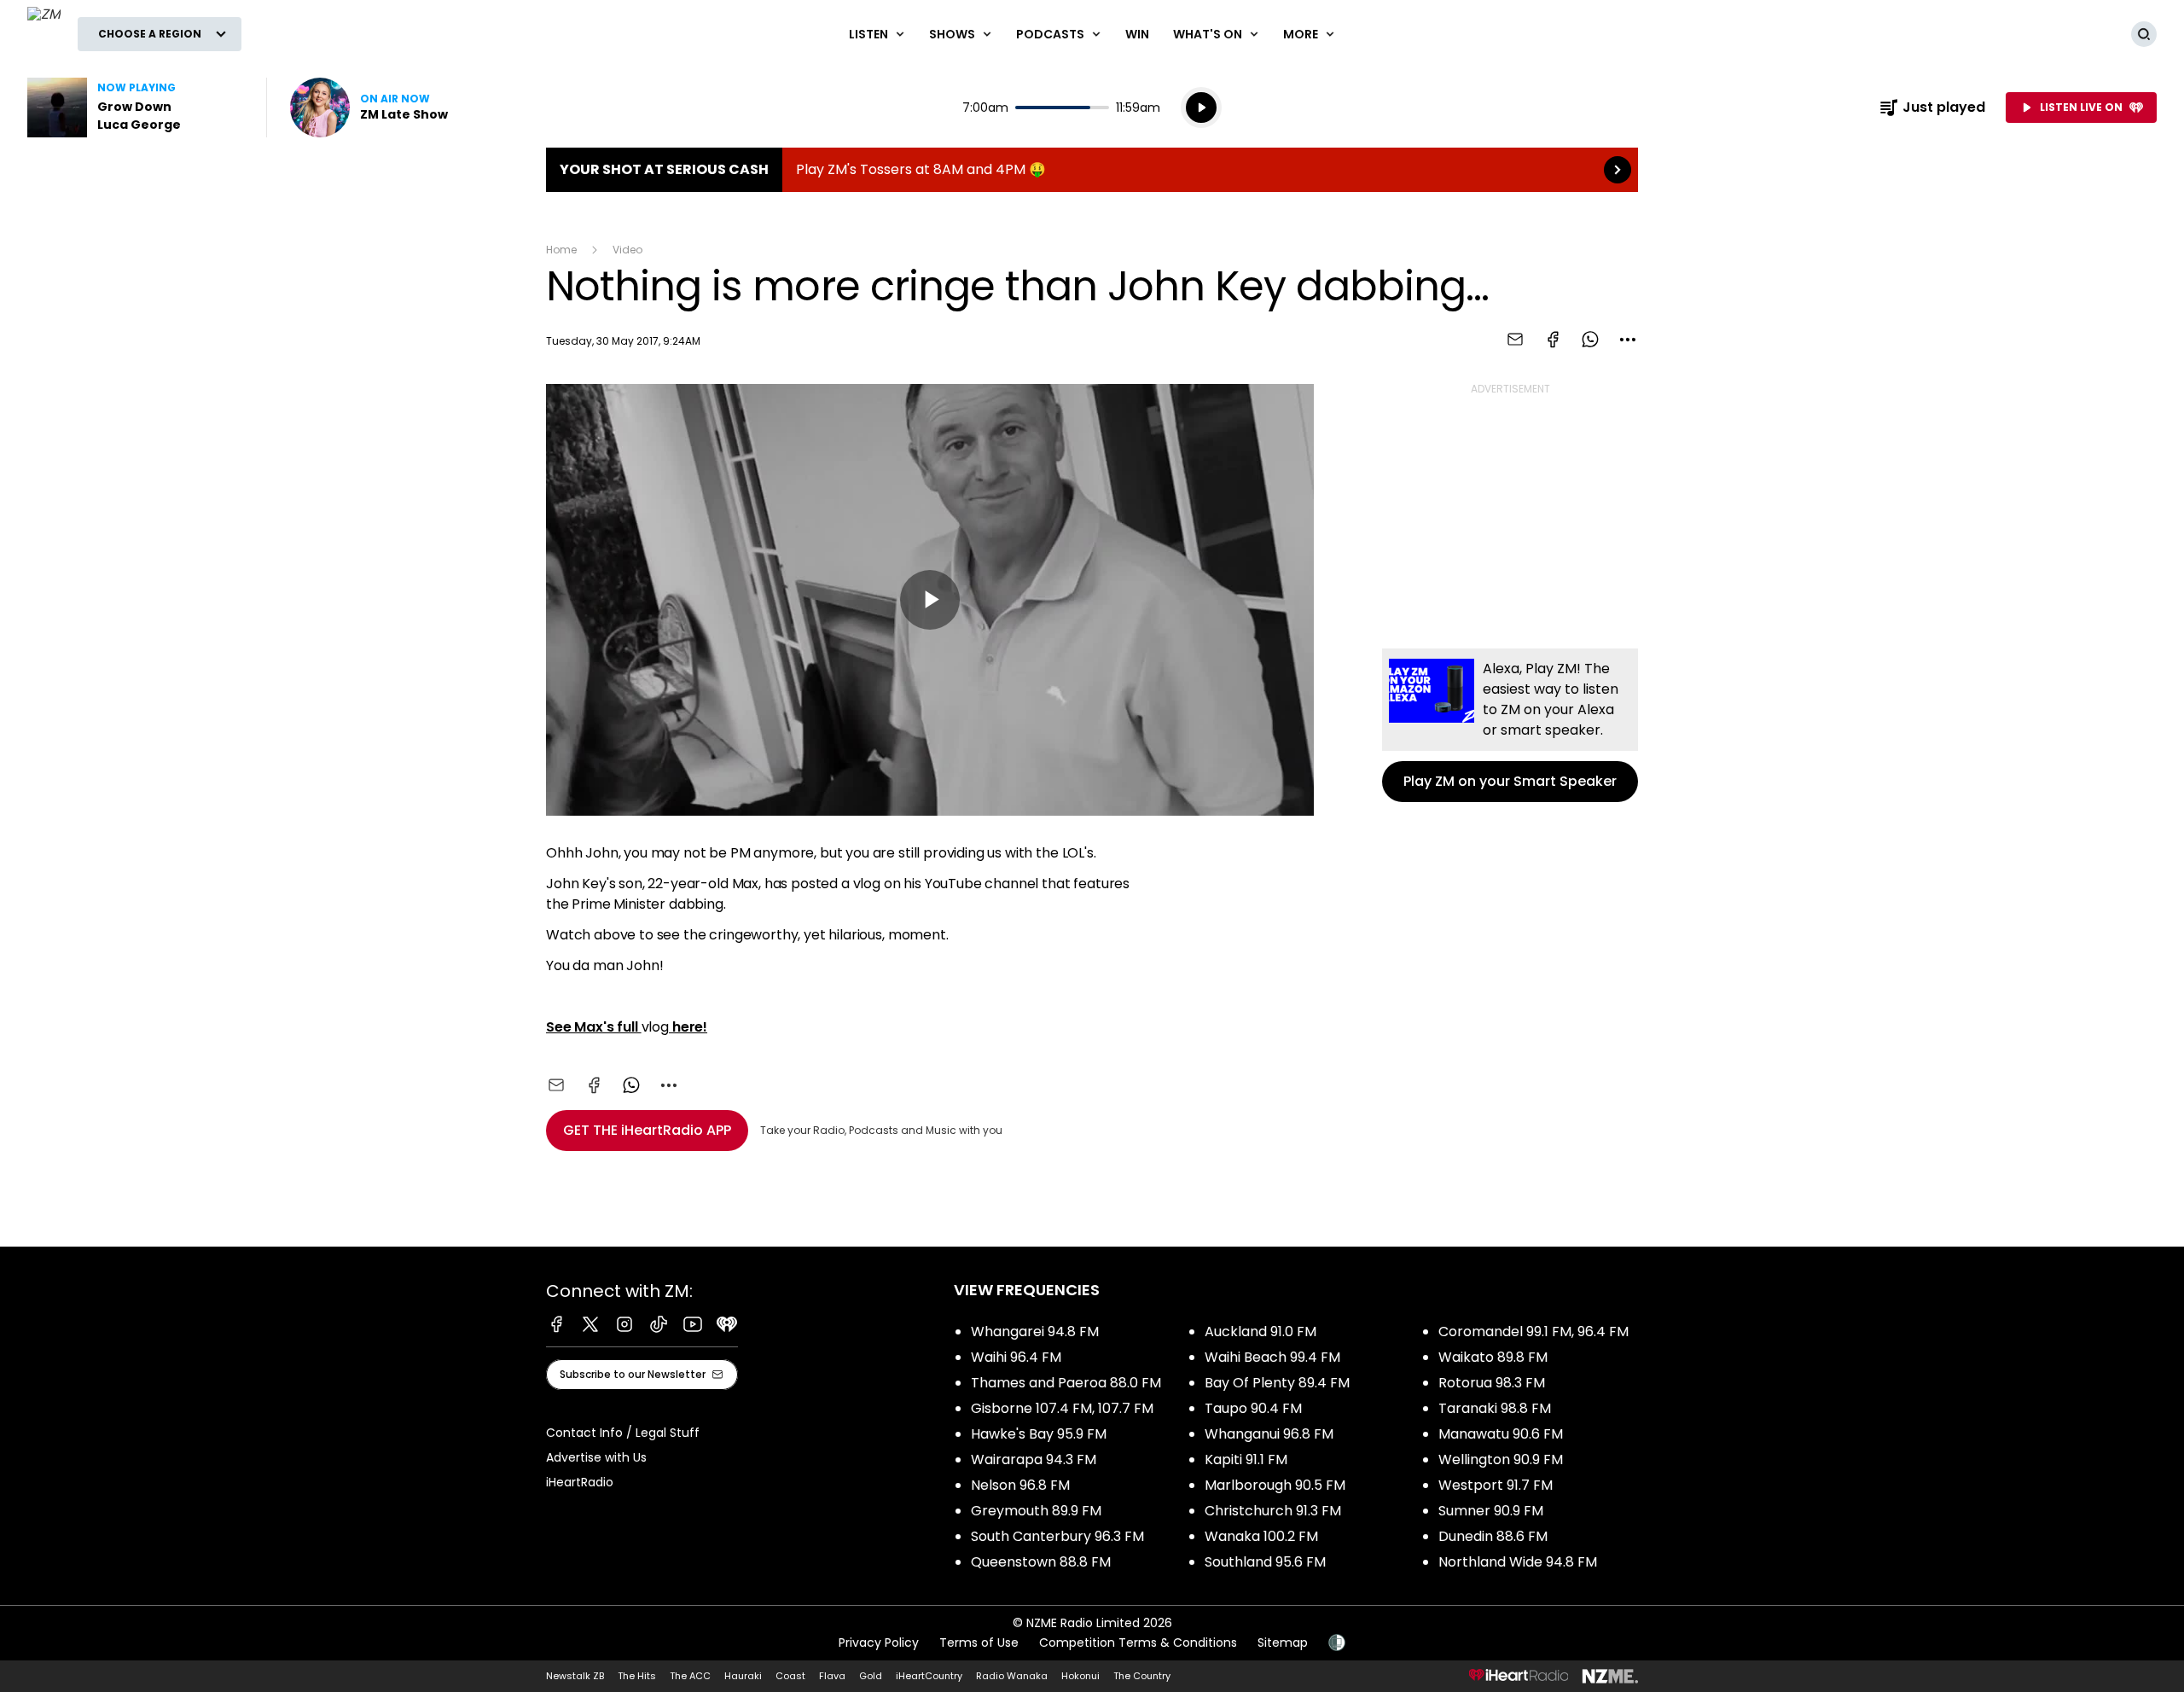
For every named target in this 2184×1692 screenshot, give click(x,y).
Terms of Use (979, 1643)
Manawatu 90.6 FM (1501, 1434)
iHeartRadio (580, 1482)
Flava (832, 1676)
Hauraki (743, 1676)
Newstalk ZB (575, 1676)
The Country (1142, 1676)
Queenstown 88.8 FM (1041, 1562)
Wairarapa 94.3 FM (1034, 1459)
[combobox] (1628, 340)
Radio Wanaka (1012, 1676)
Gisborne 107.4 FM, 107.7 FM (1062, 1408)
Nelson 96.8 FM (1020, 1485)
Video (627, 250)
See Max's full (594, 1027)
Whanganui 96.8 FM (1269, 1434)
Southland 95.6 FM (1265, 1562)
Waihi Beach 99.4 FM (1272, 1357)
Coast (790, 1676)
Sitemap (1283, 1643)
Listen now (369, 108)
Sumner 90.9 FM (1491, 1511)
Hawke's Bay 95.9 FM (1039, 1434)
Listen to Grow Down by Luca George (136, 108)
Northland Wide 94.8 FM (1518, 1562)
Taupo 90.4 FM (1253, 1408)
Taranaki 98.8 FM (1495, 1408)
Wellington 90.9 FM (1501, 1459)
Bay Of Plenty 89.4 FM (1277, 1383)
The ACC (690, 1676)
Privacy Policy (879, 1643)
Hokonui (1080, 1676)
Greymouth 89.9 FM (1036, 1511)
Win (1137, 34)
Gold (871, 1676)
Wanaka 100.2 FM (1261, 1536)
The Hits (637, 1676)
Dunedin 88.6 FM (1493, 1536)
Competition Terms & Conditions (1138, 1643)
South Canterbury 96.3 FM (1057, 1536)
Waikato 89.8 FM (1493, 1357)
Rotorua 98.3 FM (1492, 1383)
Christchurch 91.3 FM (1273, 1511)
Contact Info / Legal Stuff (623, 1433)
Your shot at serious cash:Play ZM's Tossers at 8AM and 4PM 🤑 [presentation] (1092, 170)
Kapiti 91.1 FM (1246, 1459)
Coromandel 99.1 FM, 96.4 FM (1533, 1332)
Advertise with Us (596, 1457)
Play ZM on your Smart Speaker (1510, 725)
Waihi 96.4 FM (1016, 1357)
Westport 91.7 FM (1496, 1485)
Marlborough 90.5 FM (1275, 1485)
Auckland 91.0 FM (1260, 1332)
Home (561, 250)
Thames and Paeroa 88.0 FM (1066, 1383)
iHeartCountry (929, 1676)
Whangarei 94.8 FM (1035, 1332)
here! (688, 1027)
